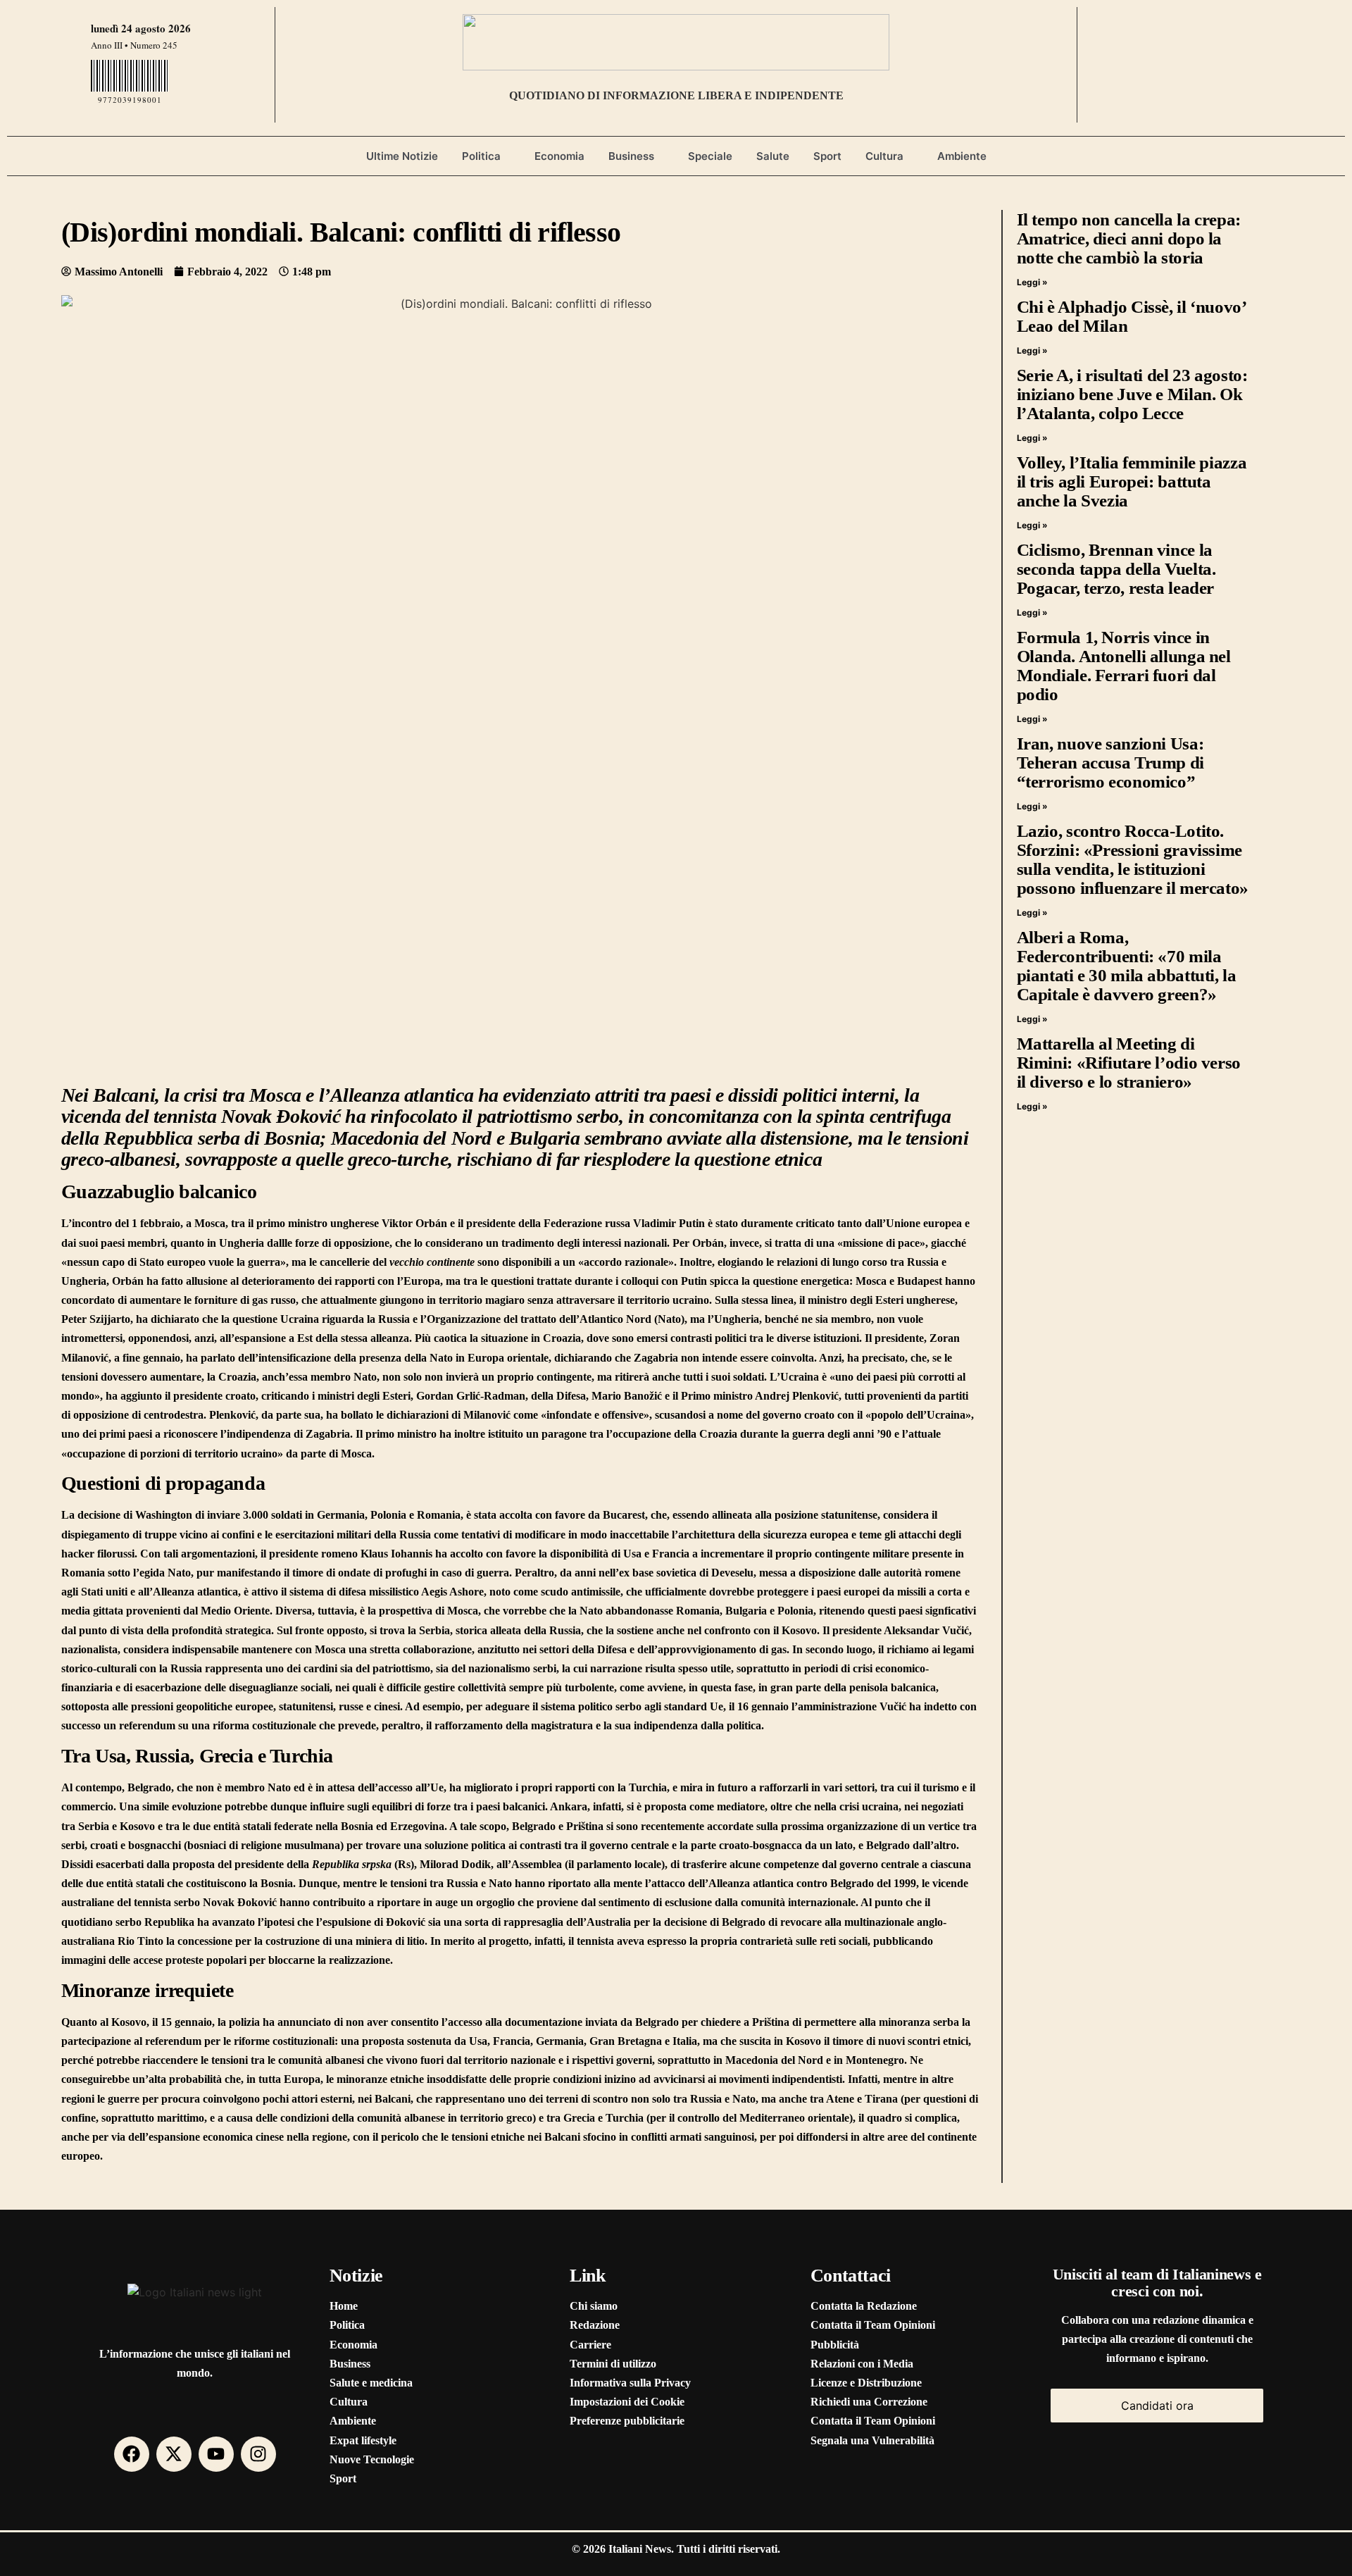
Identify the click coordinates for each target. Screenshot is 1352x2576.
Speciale (710, 156)
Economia (559, 156)
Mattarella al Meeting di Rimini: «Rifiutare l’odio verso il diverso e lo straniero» (1129, 1063)
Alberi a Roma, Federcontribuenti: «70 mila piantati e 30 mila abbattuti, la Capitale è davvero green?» (1127, 966)
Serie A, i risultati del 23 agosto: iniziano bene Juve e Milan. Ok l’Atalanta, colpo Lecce (1132, 394)
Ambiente (962, 156)
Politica (481, 156)
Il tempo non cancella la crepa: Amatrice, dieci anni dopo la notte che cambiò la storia (1129, 238)
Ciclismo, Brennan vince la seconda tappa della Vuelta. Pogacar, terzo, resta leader (1116, 569)
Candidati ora (1157, 2406)
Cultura (884, 156)
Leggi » (1032, 282)
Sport (827, 156)
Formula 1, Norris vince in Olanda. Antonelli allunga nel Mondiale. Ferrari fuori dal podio (1124, 666)
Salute (773, 156)
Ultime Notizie (402, 156)
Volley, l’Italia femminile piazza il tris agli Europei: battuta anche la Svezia (1132, 481)
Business (631, 156)
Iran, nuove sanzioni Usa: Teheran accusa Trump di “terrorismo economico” (1110, 763)
